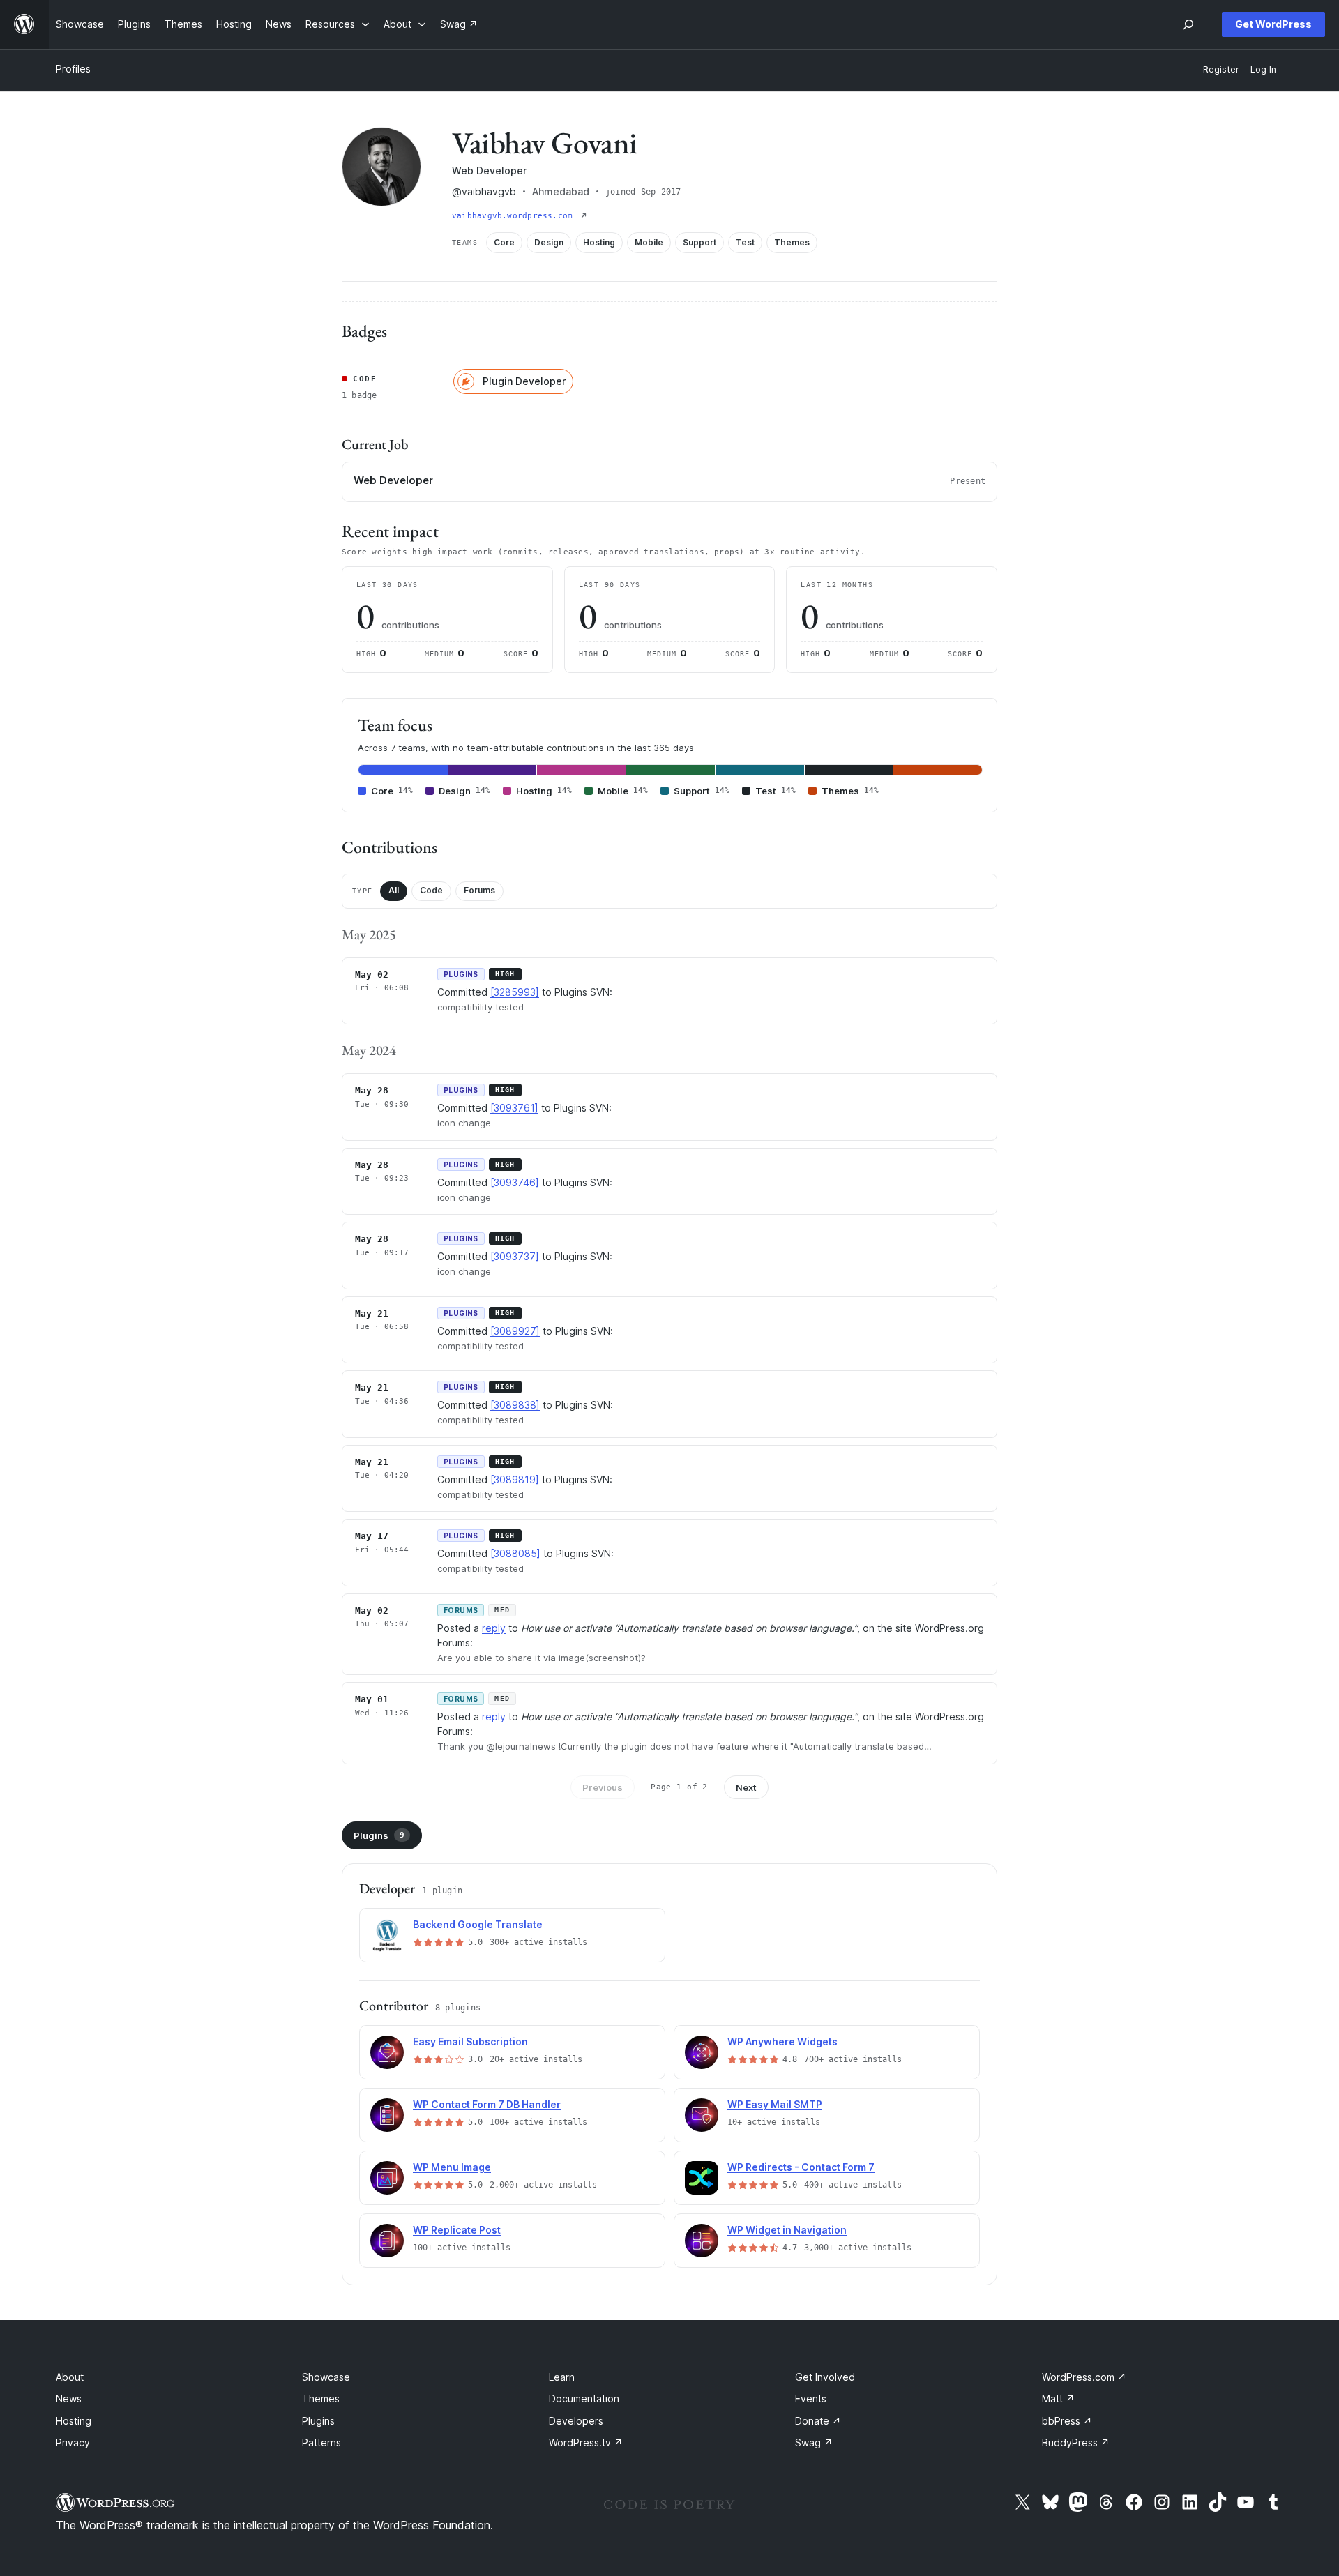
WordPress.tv (586, 2442)
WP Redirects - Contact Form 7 (801, 2167)
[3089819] (515, 1479)
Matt (1058, 2399)
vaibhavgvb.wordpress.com (515, 216)
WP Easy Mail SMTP (775, 2104)
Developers (576, 2421)
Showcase (326, 2377)
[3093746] (515, 1182)
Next (746, 1787)
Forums (479, 890)
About (70, 2377)
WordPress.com (1084, 2377)
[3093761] (514, 1108)
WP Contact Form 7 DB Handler (487, 2104)
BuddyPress (1076, 2442)
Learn (562, 2377)
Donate (818, 2421)
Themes (321, 2399)
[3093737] (515, 1256)
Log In (1263, 69)
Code (431, 890)
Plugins (379, 1835)
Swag (814, 2442)
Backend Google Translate (478, 1924)
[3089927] (515, 1331)
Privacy (73, 2442)
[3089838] (515, 1405)
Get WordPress (1273, 24)
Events (811, 2399)
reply (494, 1628)
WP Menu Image (452, 2167)
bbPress (1067, 2421)
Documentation (584, 2399)
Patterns (321, 2442)
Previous (603, 1787)
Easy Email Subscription (470, 2041)
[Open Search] (1188, 24)
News (69, 2399)
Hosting (74, 2421)
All (394, 890)
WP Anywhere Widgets (782, 2041)
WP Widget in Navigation (787, 2230)
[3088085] (515, 1553)
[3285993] (515, 992)
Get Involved (825, 2377)
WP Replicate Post (457, 2230)
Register (1221, 69)
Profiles (73, 69)
